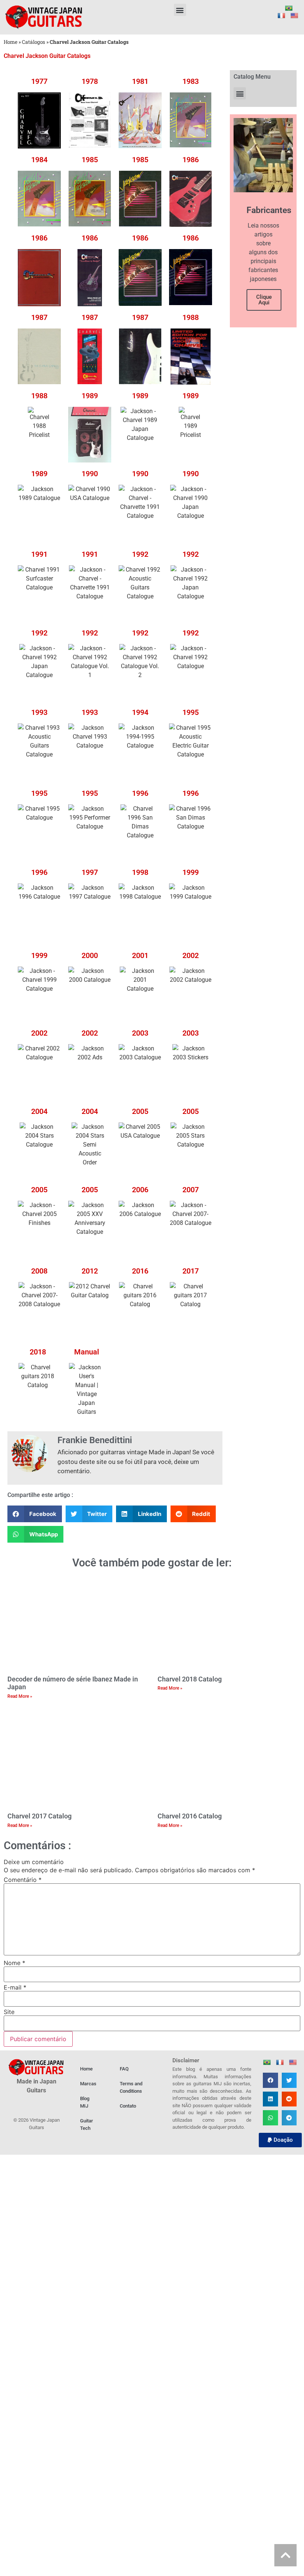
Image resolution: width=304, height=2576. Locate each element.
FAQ (124, 2069)
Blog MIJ (85, 2102)
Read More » (20, 1696)
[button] (180, 10)
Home (11, 42)
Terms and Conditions (131, 2087)
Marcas (88, 2084)
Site (9, 2012)
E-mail (15, 1987)
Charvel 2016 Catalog (190, 1816)
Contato (128, 2106)
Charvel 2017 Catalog (39, 1816)
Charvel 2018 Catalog (190, 1679)
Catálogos (34, 42)
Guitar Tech (87, 2124)
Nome (14, 1963)
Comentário (23, 1880)
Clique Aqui (264, 300)
